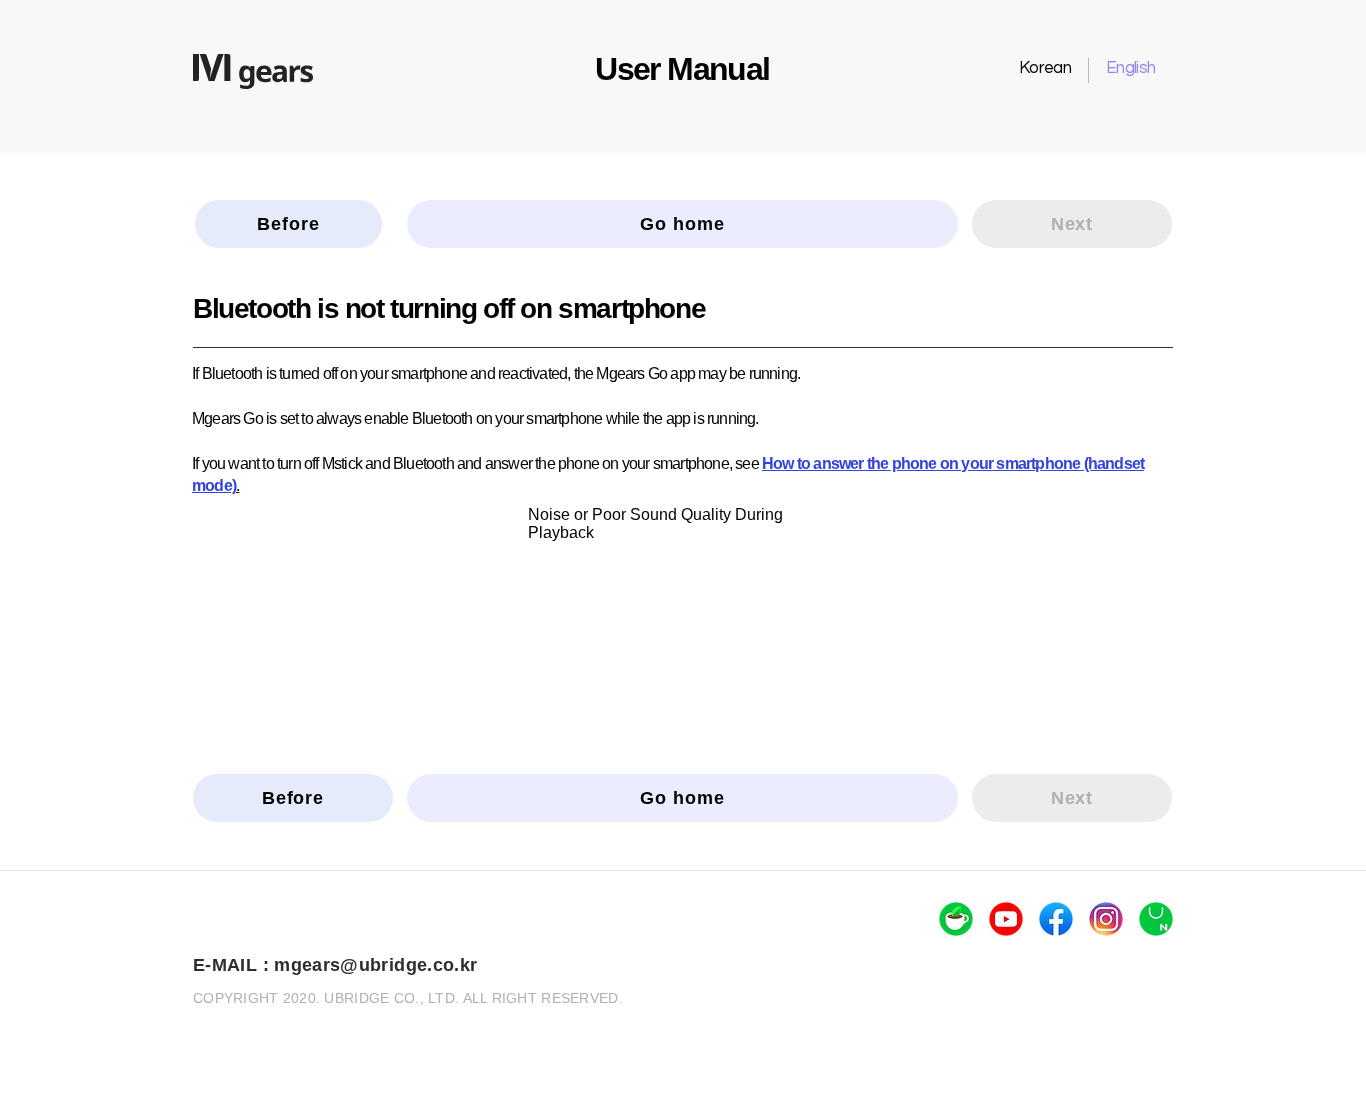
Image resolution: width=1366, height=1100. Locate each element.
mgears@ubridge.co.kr (375, 965)
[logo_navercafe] (956, 919)
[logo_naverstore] (1156, 919)
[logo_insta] (1106, 919)
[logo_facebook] (1056, 919)
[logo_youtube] (1006, 919)
